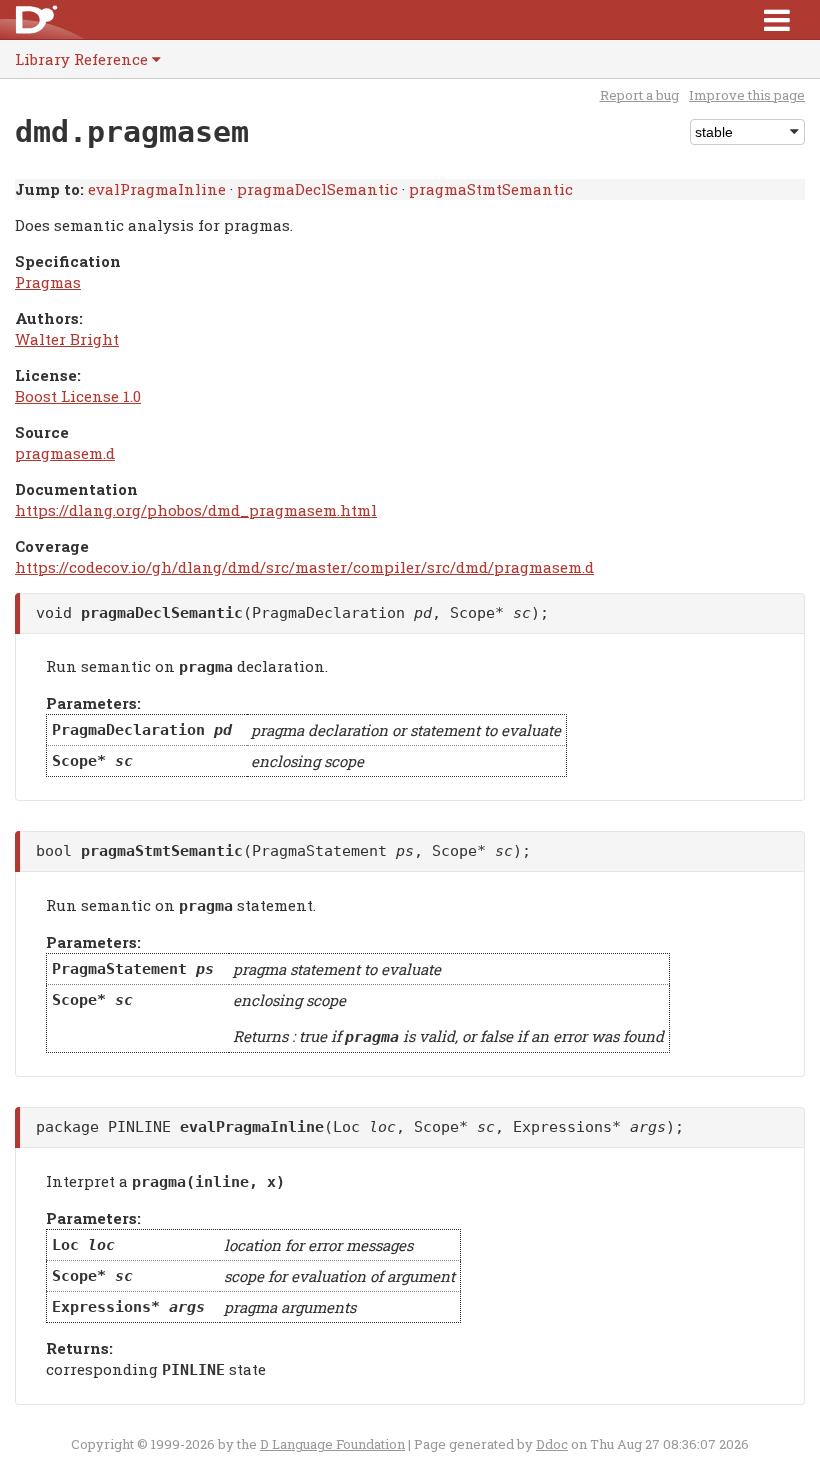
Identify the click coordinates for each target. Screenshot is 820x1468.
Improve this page (747, 95)
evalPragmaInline (157, 189)
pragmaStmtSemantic (491, 189)
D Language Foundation (332, 1444)
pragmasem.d (65, 453)
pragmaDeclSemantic (317, 189)
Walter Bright (67, 339)
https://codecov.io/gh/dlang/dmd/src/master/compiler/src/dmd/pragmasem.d (304, 567)
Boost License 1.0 (78, 396)
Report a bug (639, 95)
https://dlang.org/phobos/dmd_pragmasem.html (196, 510)
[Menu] (777, 19)
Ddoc (552, 1444)
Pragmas (48, 282)
